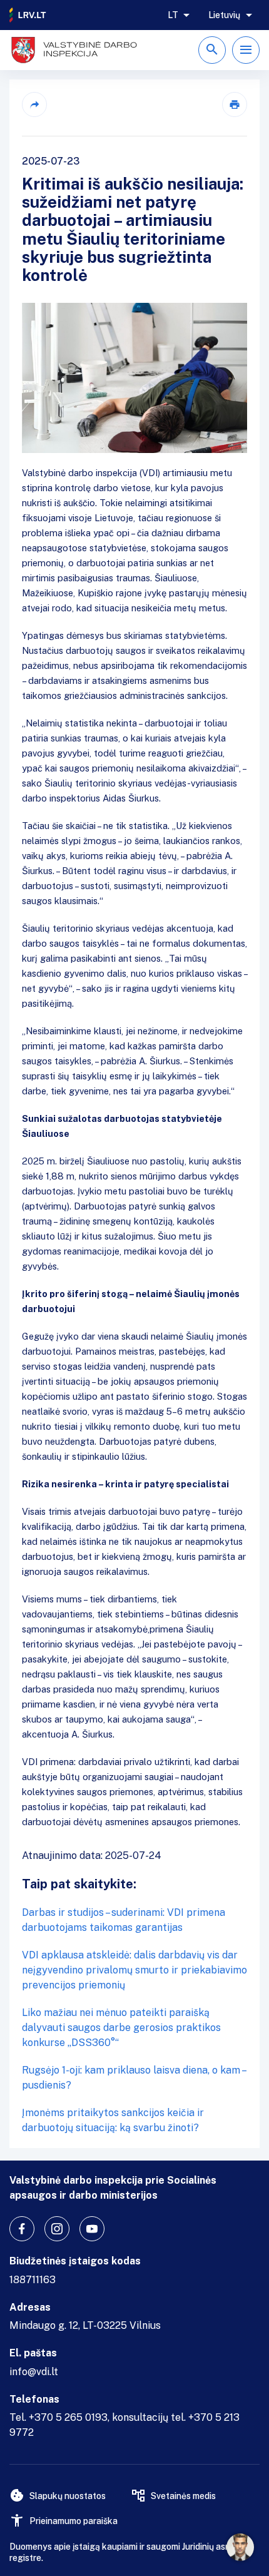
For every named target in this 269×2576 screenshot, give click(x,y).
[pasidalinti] (34, 104)
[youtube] (92, 2229)
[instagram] (57, 2229)
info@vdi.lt (34, 2372)
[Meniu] (246, 50)
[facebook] (22, 2229)
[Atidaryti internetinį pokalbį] (240, 2547)
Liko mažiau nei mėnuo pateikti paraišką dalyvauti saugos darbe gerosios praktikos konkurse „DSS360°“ (121, 2028)
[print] (235, 104)
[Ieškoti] (212, 50)
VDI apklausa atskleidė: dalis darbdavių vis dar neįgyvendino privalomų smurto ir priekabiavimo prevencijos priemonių (134, 1970)
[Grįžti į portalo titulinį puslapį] (28, 15)
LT (173, 15)
